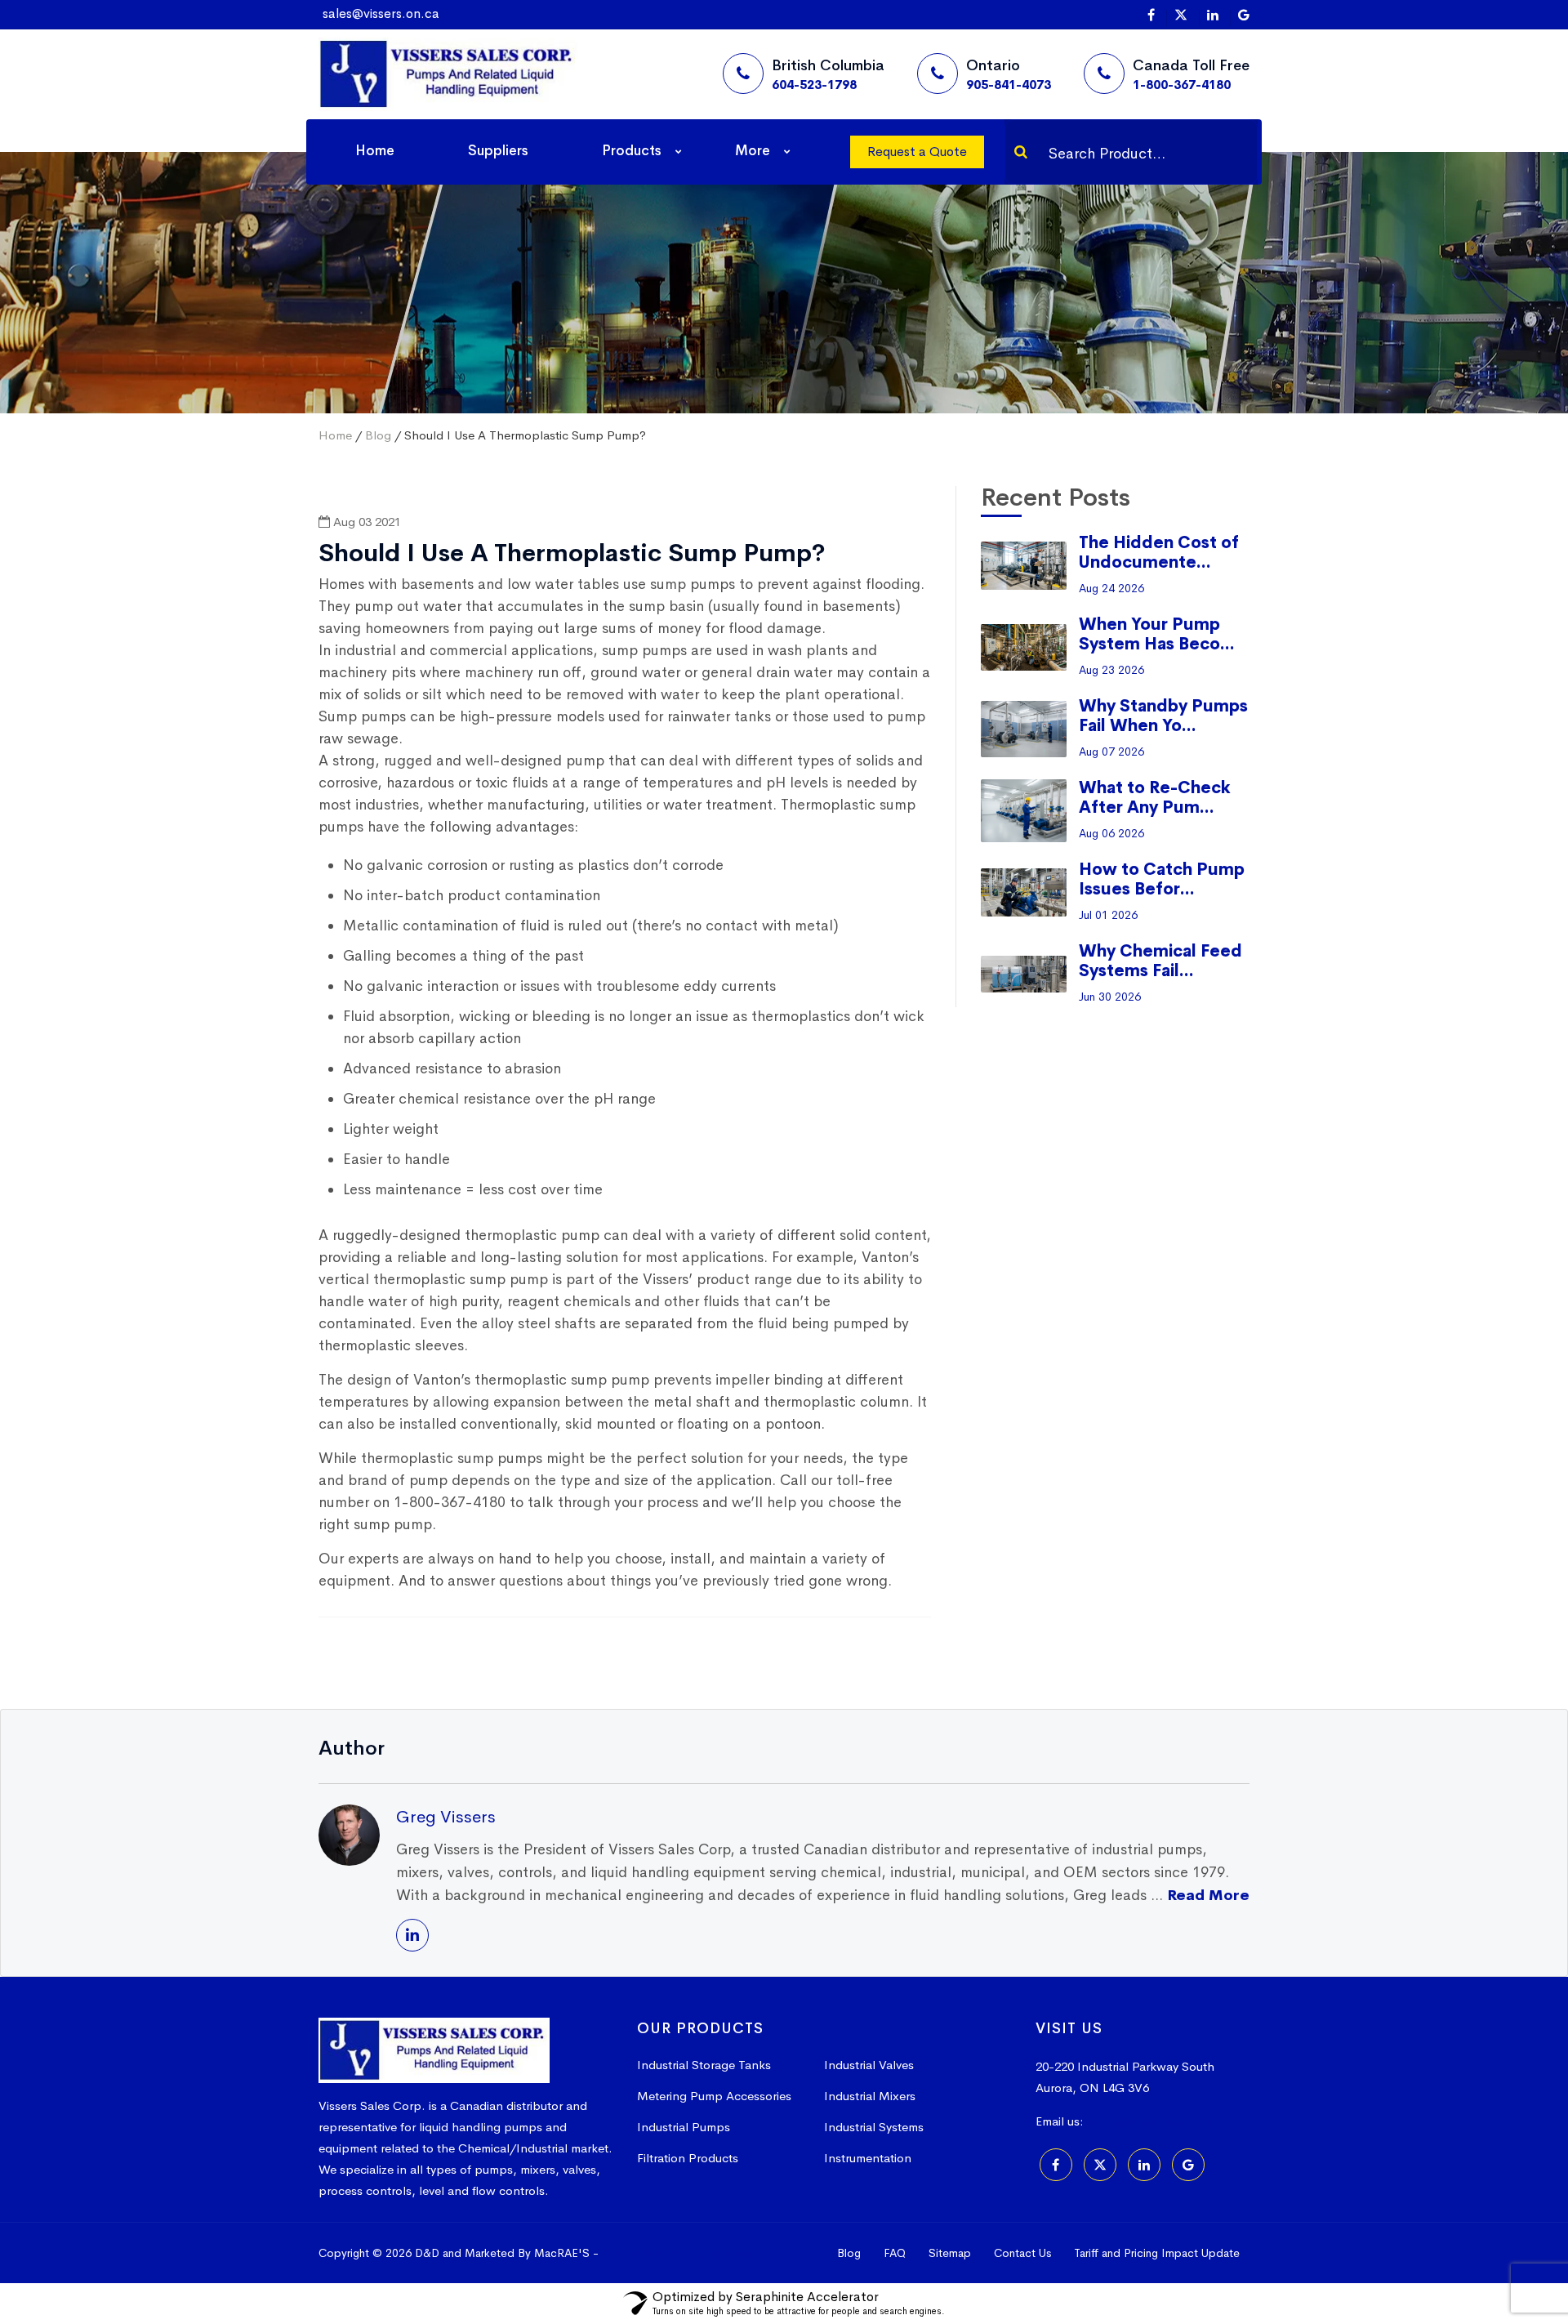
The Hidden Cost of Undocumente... (1159, 553)
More (753, 151)
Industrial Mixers (870, 2096)
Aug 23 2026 (1111, 670)
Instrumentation (868, 2158)
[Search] (1021, 152)
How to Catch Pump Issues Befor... (1162, 879)
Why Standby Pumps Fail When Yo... (1163, 716)
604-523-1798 (814, 85)
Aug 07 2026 (1111, 752)
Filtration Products (688, 2158)
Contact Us (1022, 2253)
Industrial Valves (869, 2065)
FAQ (895, 2253)
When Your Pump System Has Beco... (1157, 634)
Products (632, 151)
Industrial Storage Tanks (704, 2065)
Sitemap (950, 2253)
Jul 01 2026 (1108, 915)
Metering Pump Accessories (714, 2096)
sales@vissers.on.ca (381, 13)
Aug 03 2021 (365, 522)
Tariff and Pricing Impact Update (1157, 2253)
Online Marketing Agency (677, 2253)
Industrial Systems (874, 2127)
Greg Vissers (446, 1817)
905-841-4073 (1009, 85)
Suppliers (498, 151)
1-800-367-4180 (1182, 85)
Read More (1208, 1895)
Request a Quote (917, 152)
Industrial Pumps (684, 2127)
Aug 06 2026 (1111, 833)
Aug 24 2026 (1111, 588)
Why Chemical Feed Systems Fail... (1160, 961)
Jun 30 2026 (1110, 997)
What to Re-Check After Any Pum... (1155, 798)
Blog (378, 435)
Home (375, 151)
